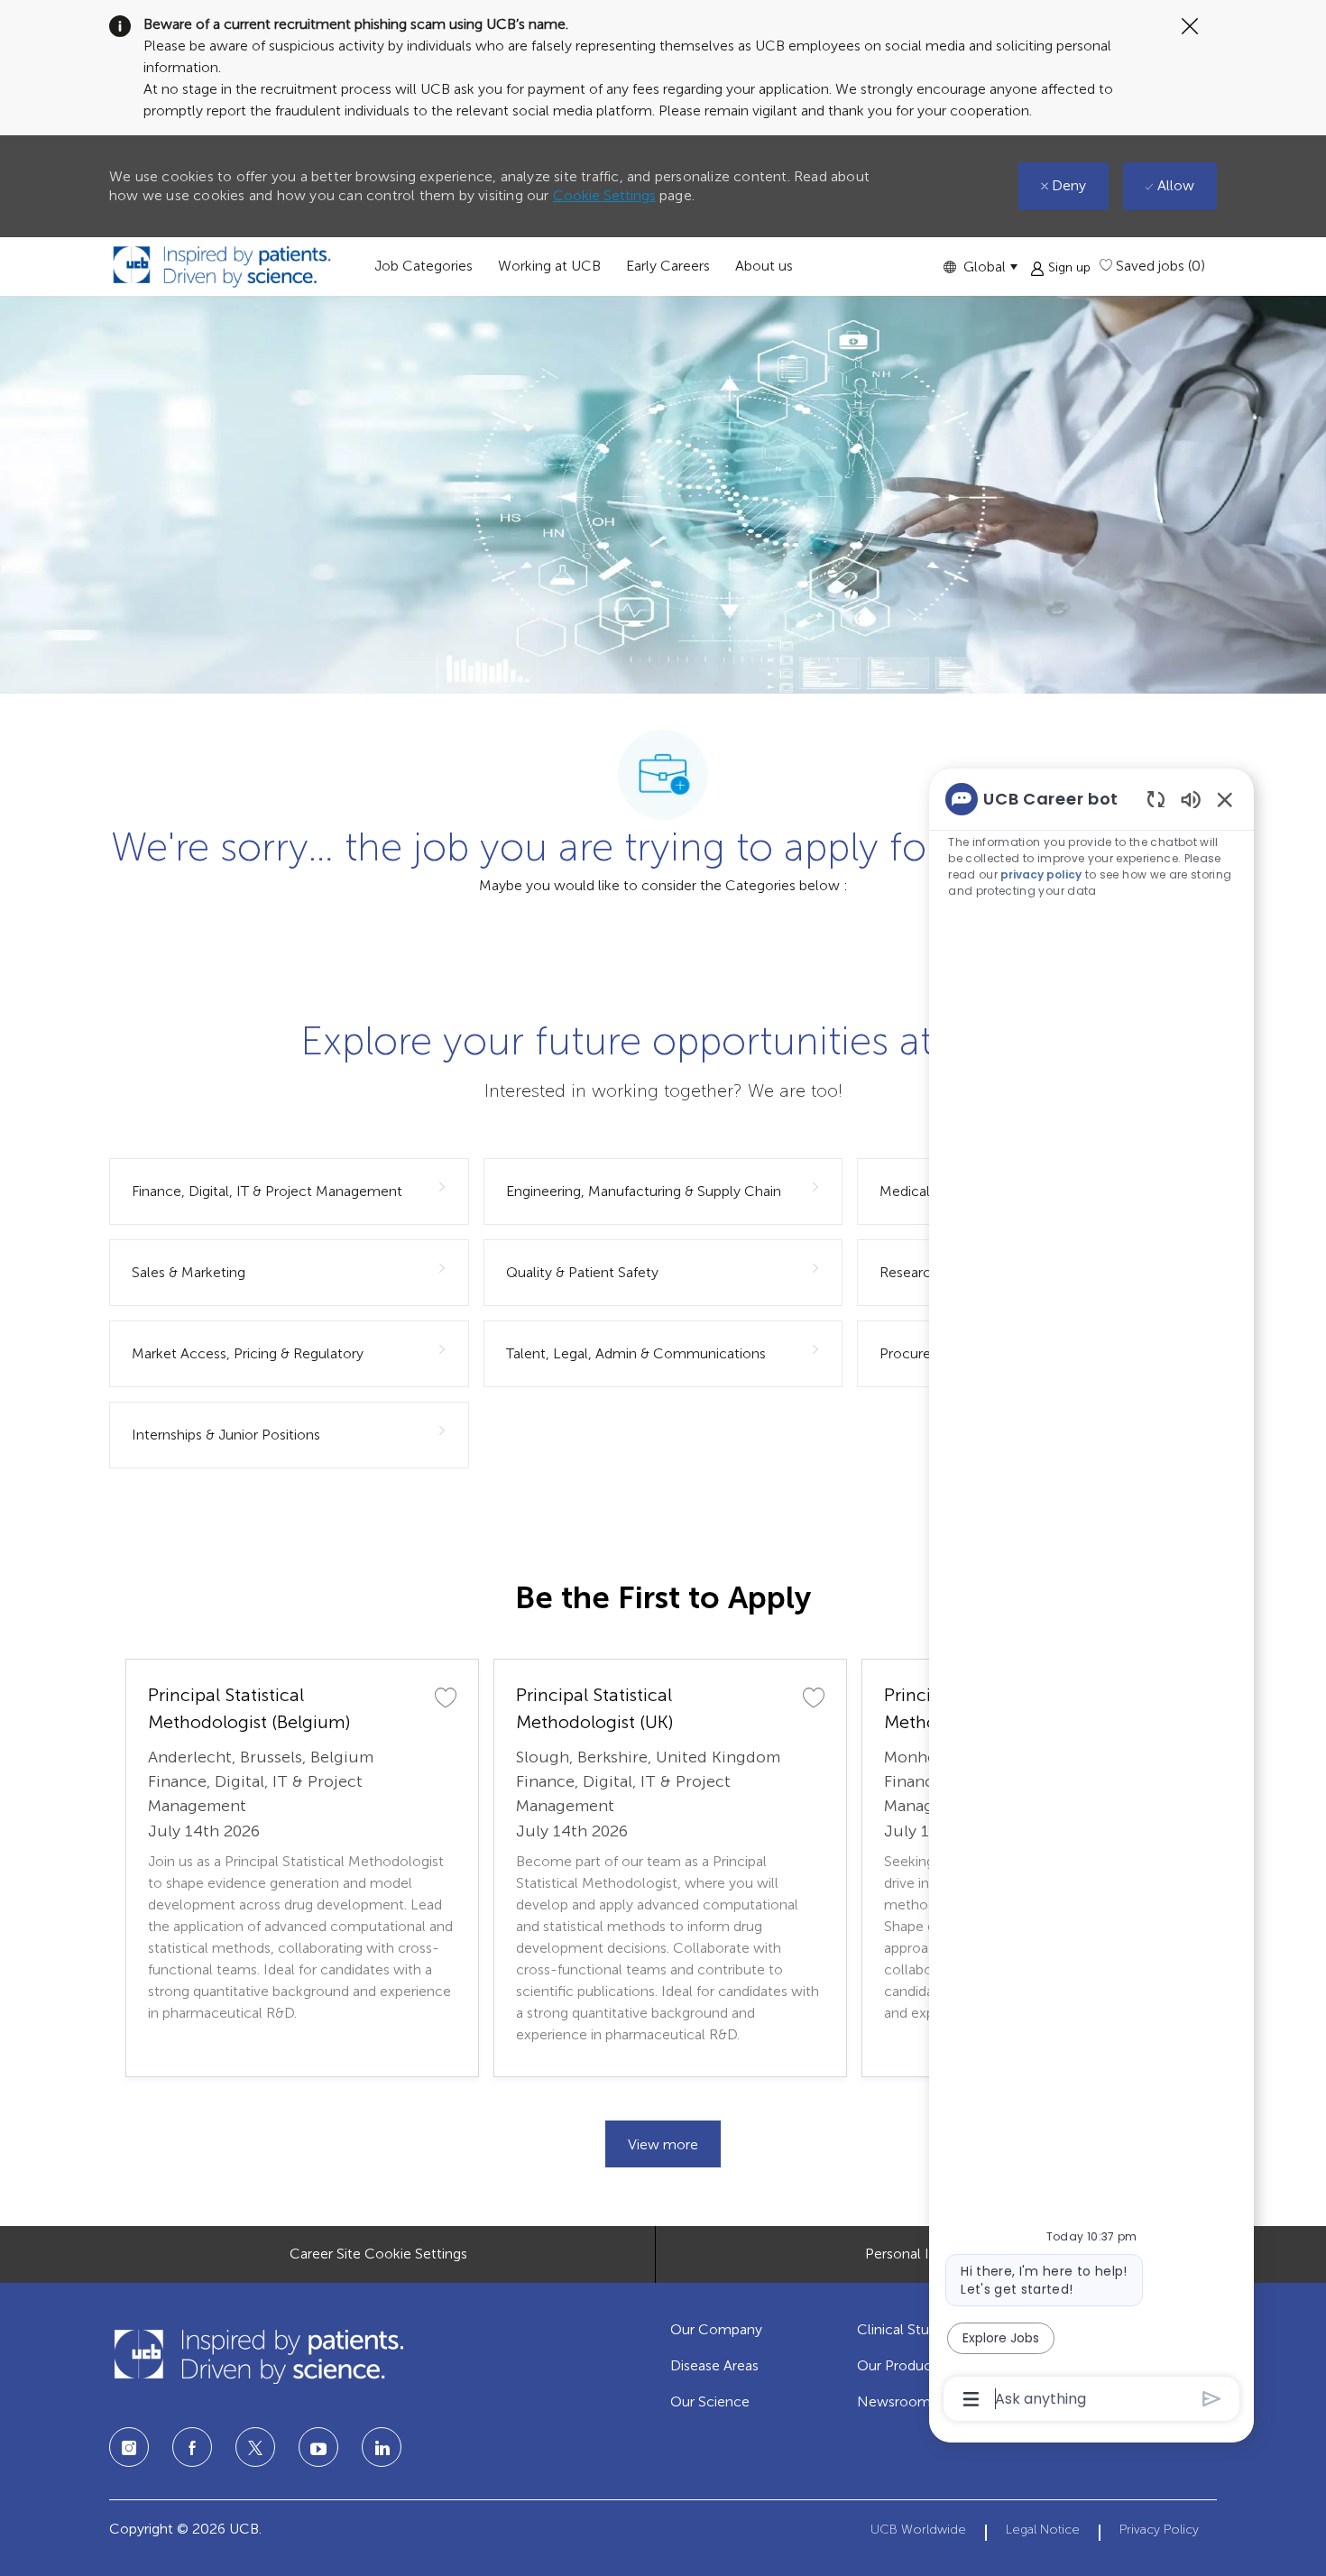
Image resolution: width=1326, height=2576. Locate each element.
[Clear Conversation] (1156, 799)
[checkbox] (446, 1697)
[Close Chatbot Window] (1225, 799)
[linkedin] (318, 2447)
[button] (980, 267)
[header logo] (222, 267)
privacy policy (1041, 874)
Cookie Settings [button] (604, 195)
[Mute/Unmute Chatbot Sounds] (1191, 799)
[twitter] (255, 2447)
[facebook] (192, 2447)
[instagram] (129, 2447)
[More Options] (971, 2399)
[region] (1091, 1597)
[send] (1212, 2399)
